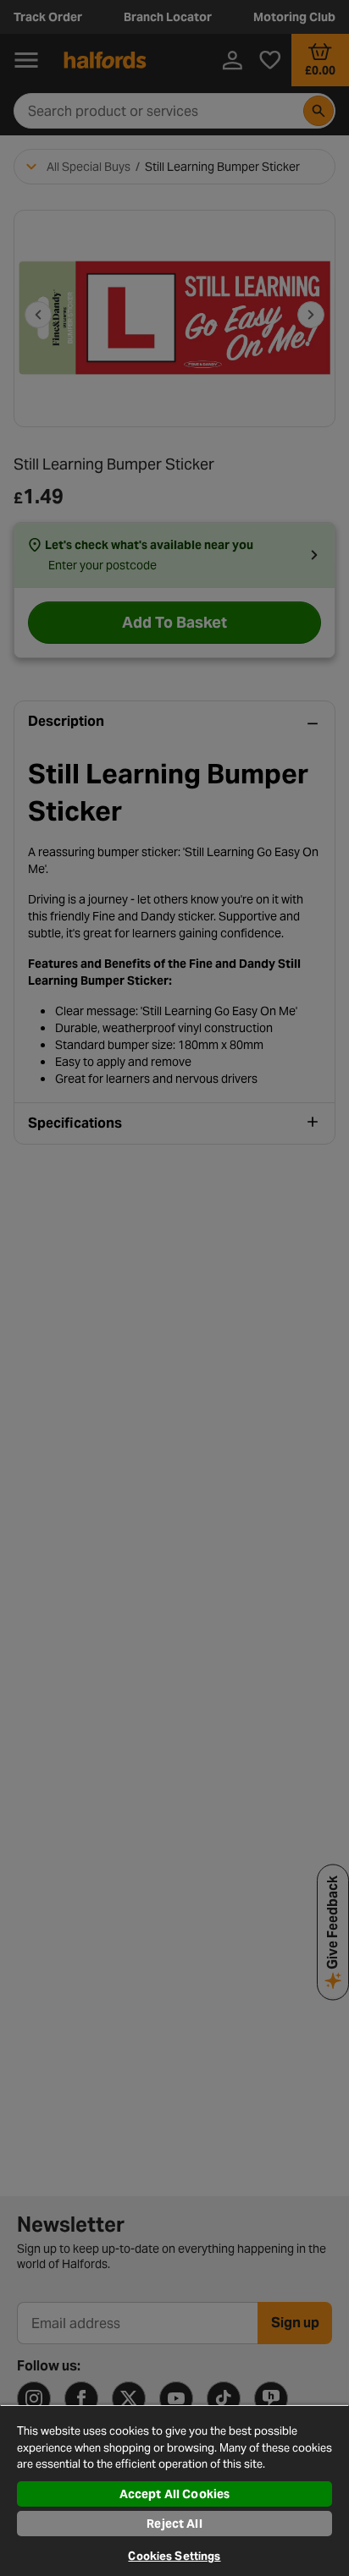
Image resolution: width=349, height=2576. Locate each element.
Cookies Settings (174, 2556)
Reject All (174, 2524)
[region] (174, 2490)
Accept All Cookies (175, 2494)
